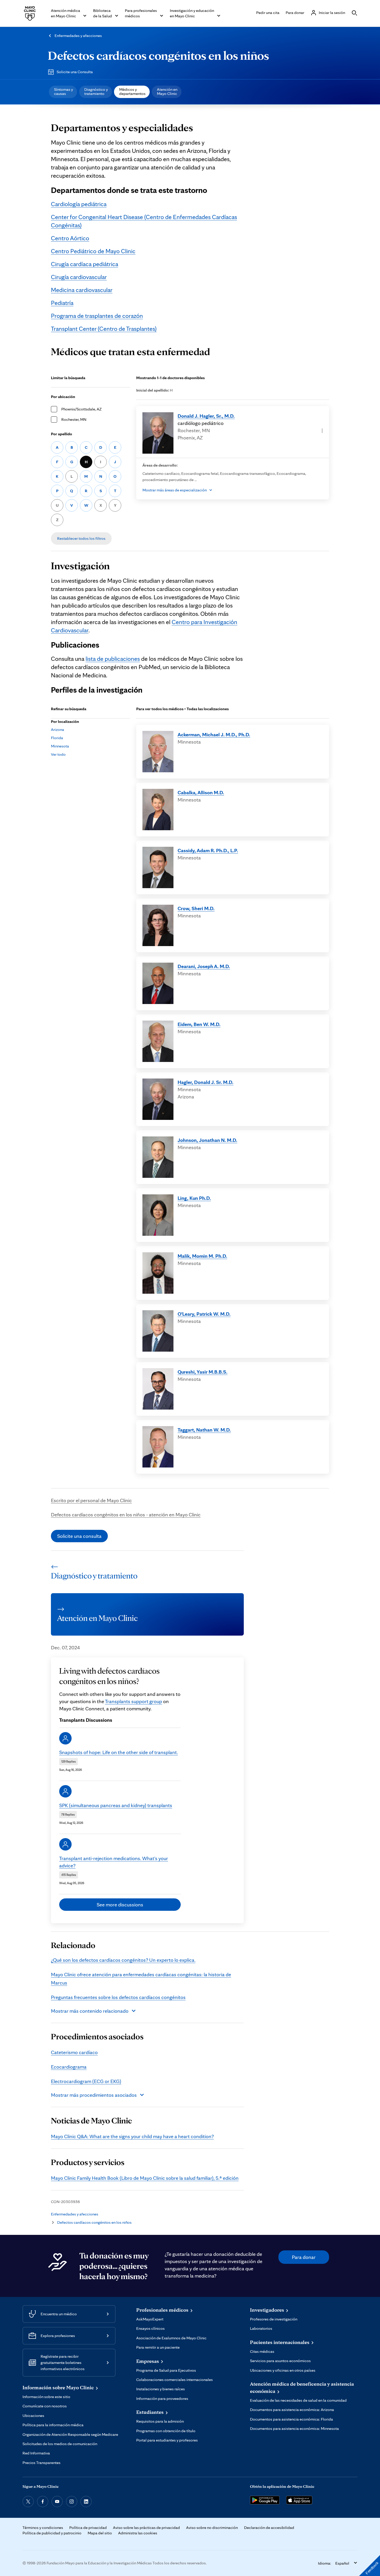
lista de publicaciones (113, 659)
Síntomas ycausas (63, 91)
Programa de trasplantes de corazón (97, 316)
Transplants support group (134, 1701)
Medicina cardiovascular (82, 290)
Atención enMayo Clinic (167, 91)
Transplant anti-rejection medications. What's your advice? (114, 1862)
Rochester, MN (74, 419)
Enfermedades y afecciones (78, 36)
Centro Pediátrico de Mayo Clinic (93, 251)
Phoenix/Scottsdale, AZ (81, 409)
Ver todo (58, 754)
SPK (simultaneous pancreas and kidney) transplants (116, 1805)
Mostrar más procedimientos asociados (94, 2095)
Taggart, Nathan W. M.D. (204, 1430)
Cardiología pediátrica (79, 204)
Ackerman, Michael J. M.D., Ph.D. (214, 735)
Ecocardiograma (69, 2067)
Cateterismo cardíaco (74, 2052)
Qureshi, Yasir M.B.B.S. (203, 1372)
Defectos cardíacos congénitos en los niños (158, 55)
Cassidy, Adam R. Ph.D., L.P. (208, 850)
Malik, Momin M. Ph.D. (202, 1256)
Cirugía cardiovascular (79, 277)
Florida (57, 738)
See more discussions (120, 1905)
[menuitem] (63, 92)
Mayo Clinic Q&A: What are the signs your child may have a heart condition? (132, 2136)
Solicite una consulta (79, 1536)
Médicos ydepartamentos (132, 91)
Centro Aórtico (70, 238)
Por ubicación (63, 397)
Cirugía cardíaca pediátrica (85, 264)
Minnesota (60, 746)
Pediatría (62, 303)
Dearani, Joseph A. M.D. (204, 966)
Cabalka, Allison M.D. (201, 792)
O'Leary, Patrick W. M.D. (204, 1314)
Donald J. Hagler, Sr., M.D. (206, 416)
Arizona (58, 729)
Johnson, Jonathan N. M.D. (207, 1140)
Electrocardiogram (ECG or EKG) (86, 2081)
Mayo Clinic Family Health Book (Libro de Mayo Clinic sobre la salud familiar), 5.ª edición (145, 2178)
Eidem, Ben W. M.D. (199, 1024)
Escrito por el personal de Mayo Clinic (91, 1500)
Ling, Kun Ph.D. (194, 1198)
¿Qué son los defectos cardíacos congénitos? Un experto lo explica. (123, 1960)
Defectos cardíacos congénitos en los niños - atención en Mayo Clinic (126, 1515)
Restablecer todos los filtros (81, 538)
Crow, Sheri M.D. (196, 908)
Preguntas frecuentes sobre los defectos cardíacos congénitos (118, 1997)
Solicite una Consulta (75, 72)
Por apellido (62, 434)
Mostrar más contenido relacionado (90, 2011)
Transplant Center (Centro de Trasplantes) (104, 329)
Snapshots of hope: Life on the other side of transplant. (119, 1752)
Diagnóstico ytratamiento (96, 91)
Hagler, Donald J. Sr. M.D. (206, 1082)
